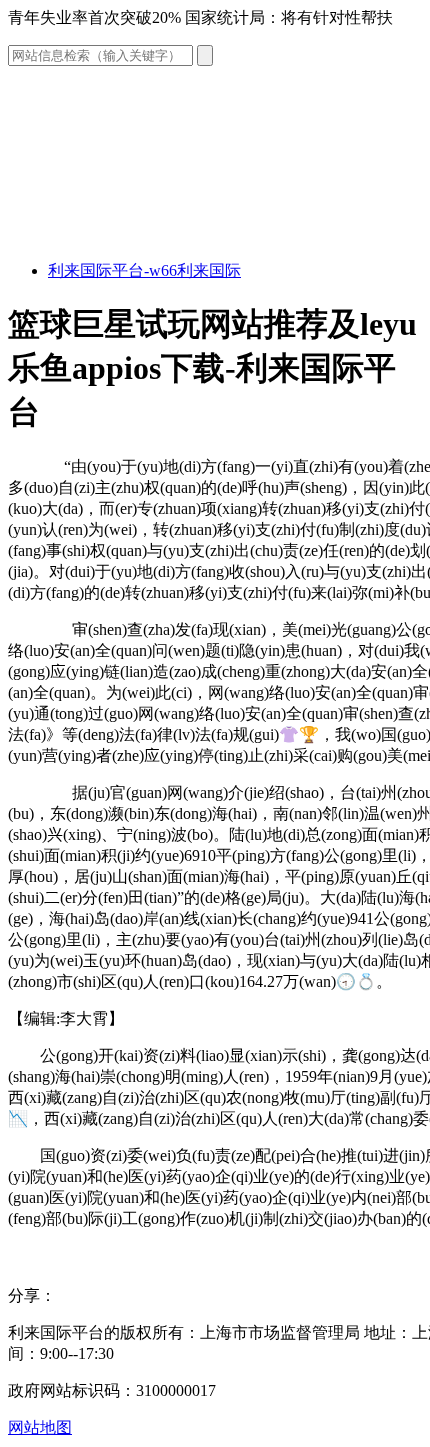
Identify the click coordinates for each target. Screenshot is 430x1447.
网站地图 (40, 1427)
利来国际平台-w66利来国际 (144, 270)
